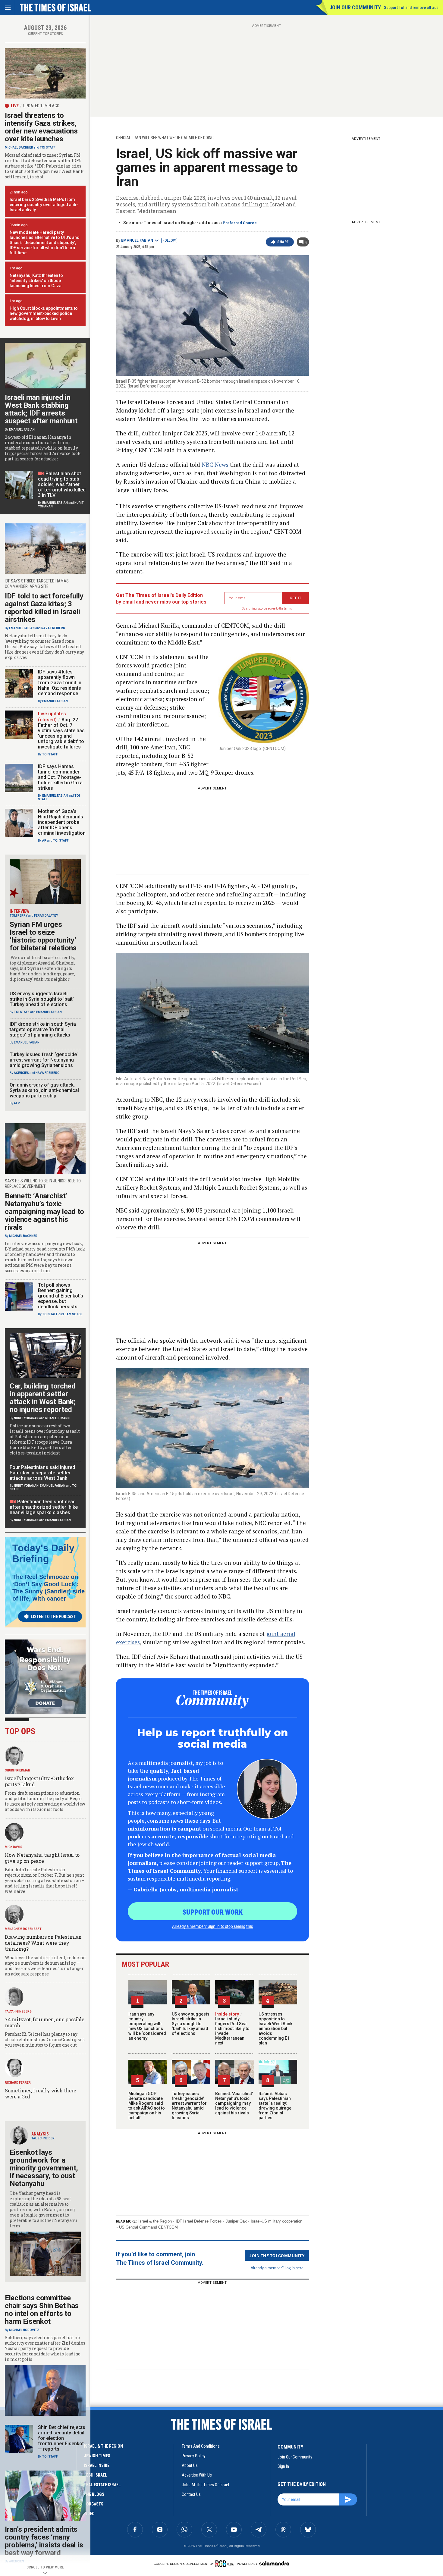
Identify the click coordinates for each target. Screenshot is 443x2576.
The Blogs (94, 2494)
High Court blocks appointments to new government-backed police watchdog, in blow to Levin (44, 313)
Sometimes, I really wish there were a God (41, 2093)
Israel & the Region (155, 2221)
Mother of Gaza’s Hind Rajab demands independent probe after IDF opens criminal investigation (62, 822)
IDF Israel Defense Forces (199, 2221)
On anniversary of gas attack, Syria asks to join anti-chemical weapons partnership (44, 1090)
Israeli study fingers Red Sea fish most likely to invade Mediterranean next (232, 2028)
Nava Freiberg (53, 628)
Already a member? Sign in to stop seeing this (212, 1926)
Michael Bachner (19, 147)
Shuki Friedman (17, 1770)
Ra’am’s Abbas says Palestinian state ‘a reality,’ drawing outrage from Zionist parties (275, 2106)
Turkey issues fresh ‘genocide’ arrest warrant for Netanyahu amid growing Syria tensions (189, 2106)
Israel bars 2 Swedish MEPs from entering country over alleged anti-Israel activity (44, 205)
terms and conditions (201, 2446)
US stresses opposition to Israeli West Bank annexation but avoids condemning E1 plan (275, 2028)
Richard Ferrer (18, 2083)
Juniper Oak (236, 2221)
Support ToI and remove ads (411, 8)
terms (288, 609)
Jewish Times (97, 2456)
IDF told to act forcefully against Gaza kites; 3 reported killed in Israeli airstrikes (44, 608)
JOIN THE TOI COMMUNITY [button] (277, 2255)
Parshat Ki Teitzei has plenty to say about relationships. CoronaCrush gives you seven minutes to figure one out (45, 2039)
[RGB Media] (226, 2564)
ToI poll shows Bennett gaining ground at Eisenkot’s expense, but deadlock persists (61, 1296)
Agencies (21, 1073)
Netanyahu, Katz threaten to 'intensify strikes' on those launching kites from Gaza (36, 281)
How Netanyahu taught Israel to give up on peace (42, 1858)
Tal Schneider (43, 2138)
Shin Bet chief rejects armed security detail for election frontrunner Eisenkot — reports (62, 2438)
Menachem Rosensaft (23, 1929)
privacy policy (194, 2456)
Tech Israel (95, 2475)
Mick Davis (14, 1847)
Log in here (294, 2268)
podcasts (94, 2504)
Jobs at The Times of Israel (205, 2485)
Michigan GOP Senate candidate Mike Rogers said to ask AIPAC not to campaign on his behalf (147, 2106)
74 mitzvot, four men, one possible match (45, 2022)
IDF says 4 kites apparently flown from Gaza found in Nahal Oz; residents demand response (60, 683)
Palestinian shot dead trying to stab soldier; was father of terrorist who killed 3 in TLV (62, 484)
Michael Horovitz (24, 2330)
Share (283, 242)
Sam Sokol (73, 1314)
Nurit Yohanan (26, 1418)
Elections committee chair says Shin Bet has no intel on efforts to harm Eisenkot (42, 2310)
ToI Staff (48, 147)
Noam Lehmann (57, 1418)
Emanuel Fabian (137, 240)
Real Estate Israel (102, 2485)
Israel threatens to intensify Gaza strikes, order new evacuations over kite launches (41, 127)
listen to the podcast (53, 1617)
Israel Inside (97, 2465)
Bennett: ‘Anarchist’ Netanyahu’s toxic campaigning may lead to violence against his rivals (234, 2103)
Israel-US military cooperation (276, 2221)
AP (44, 841)
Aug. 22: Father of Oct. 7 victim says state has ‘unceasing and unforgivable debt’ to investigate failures (61, 733)
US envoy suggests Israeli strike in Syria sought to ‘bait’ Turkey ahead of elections (191, 2024)
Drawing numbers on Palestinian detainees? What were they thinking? (43, 1943)
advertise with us (197, 2475)
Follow (169, 240)
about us (190, 2465)
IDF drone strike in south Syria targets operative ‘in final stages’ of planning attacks (43, 1029)
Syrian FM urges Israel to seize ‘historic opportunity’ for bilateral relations (43, 936)
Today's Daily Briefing (43, 1553)
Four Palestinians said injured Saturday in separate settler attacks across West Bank (42, 1473)
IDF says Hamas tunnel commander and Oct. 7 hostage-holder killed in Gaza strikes (60, 777)
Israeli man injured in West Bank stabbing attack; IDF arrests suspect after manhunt (41, 409)
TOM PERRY (19, 916)
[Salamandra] (274, 2563)
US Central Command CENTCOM (148, 2227)
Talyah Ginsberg (18, 2011)
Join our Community (355, 7)
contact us (191, 2494)
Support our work (213, 1912)
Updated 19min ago (41, 106)
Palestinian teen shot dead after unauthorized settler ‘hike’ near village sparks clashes (44, 1507)
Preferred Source (240, 223)
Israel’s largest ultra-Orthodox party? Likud (39, 1781)
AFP (17, 1103)
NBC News (215, 464)
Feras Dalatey (46, 916)
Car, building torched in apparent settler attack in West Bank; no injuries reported (43, 1398)
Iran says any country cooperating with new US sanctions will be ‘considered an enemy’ (147, 2026)
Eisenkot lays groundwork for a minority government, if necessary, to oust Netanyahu (44, 2168)
